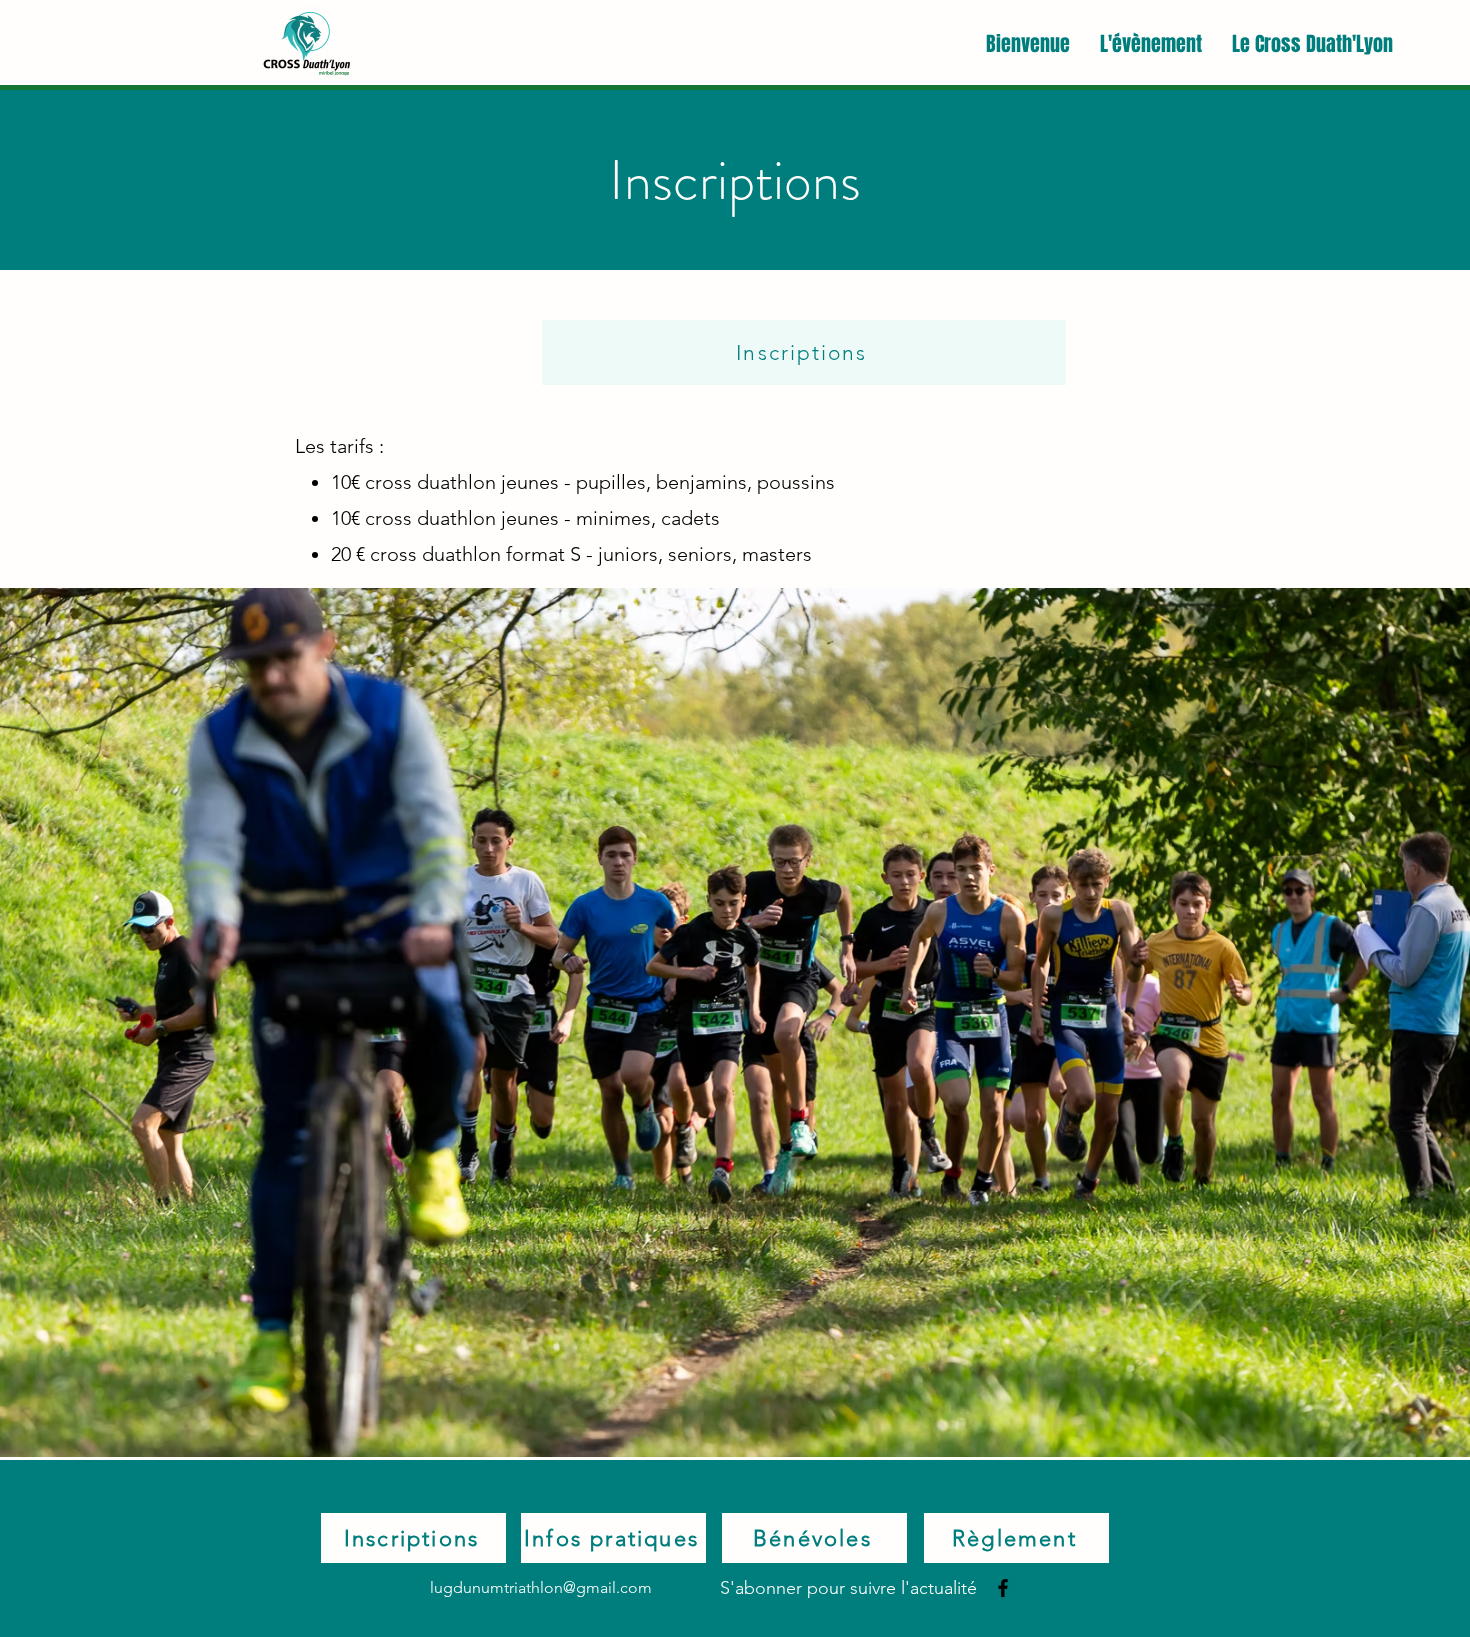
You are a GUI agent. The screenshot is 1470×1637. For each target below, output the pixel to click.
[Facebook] (1003, 1588)
